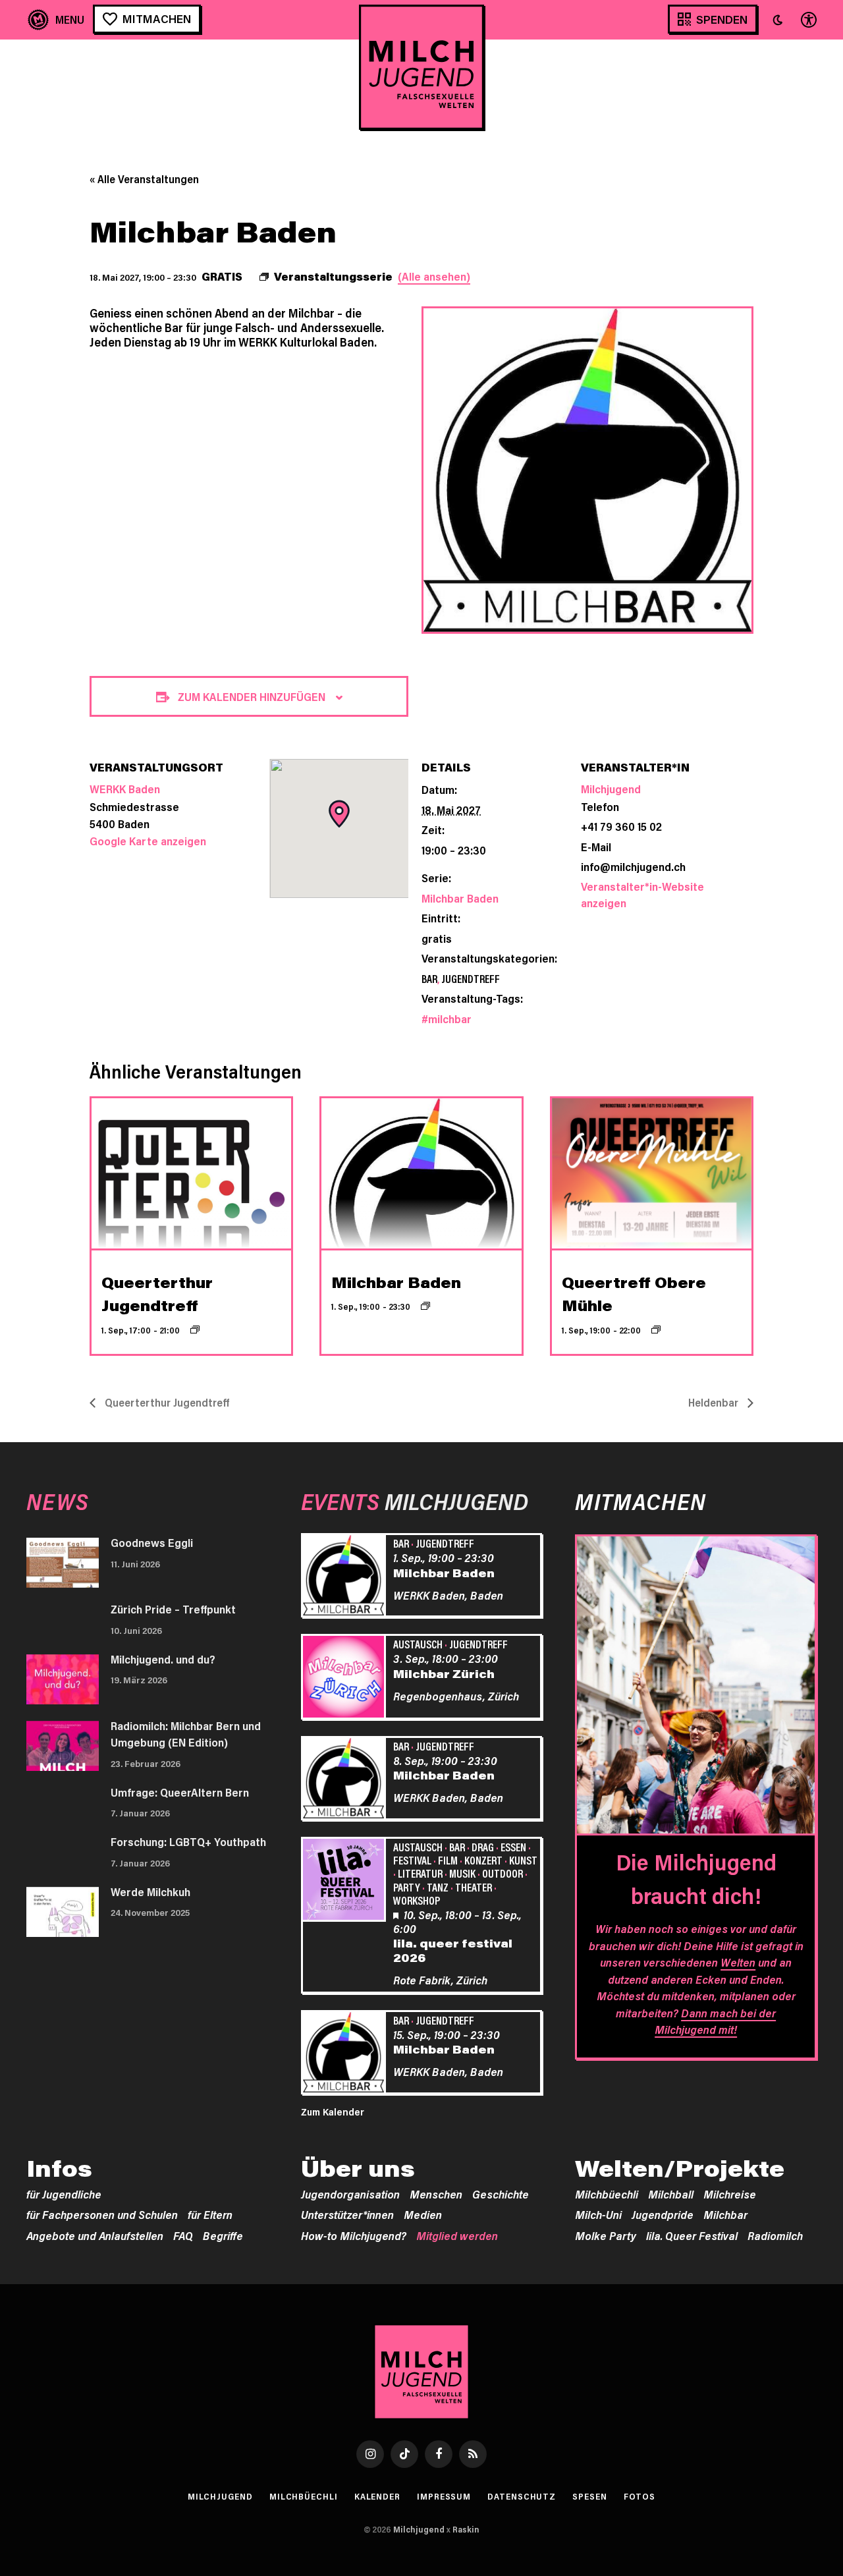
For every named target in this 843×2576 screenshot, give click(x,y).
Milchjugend (611, 789)
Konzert (483, 1860)
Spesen (589, 2496)
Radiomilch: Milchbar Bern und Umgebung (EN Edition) (186, 1734)
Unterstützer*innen (347, 2214)
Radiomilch (775, 2235)
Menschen (436, 2194)
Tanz (438, 1887)
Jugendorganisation (350, 2194)
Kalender (377, 2496)
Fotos (640, 2496)
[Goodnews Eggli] (63, 1563)
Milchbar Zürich (444, 1673)
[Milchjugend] (421, 67)
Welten (738, 1962)
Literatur (420, 1873)
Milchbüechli (607, 2194)
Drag (483, 1847)
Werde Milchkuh (150, 1891)
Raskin (466, 2529)
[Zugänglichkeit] (807, 19)
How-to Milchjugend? (354, 2235)
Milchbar (725, 2214)
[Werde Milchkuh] (63, 1912)
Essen (513, 1847)
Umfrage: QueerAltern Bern (180, 1792)
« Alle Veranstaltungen (144, 179)
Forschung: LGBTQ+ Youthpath (188, 1841)
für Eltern (210, 2214)
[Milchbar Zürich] (346, 1679)
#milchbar (447, 1019)
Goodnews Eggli (152, 1542)
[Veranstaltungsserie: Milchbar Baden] (425, 1306)
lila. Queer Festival (692, 2235)
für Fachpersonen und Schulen (102, 2214)
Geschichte (501, 2194)
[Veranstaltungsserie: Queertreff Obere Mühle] (656, 1330)
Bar (429, 978)
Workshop (417, 1900)
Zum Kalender (333, 2112)
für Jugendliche (64, 2194)
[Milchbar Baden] (346, 1577)
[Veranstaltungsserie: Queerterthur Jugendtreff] (195, 1330)
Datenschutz (522, 2496)
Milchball (671, 2194)
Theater (474, 1887)
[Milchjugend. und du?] (63, 1679)
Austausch (418, 1644)
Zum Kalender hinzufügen (252, 696)
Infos (59, 2168)
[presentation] (191, 1173)
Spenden (722, 19)
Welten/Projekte (680, 2168)
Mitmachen (157, 18)
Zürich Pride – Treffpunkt (173, 1609)
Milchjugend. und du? (163, 1659)
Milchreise (730, 2194)
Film (448, 1860)
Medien (423, 2214)
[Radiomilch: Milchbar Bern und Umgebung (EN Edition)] (63, 1746)
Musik (462, 1873)
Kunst (523, 1860)
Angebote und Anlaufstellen (95, 2235)
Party (407, 1887)
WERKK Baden (125, 789)
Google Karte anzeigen (148, 841)
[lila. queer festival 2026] (346, 1882)
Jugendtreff (471, 978)
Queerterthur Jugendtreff (166, 1402)
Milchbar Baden (460, 898)
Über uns (358, 2168)
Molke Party (606, 2235)
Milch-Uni (598, 2214)
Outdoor (503, 1873)
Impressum (444, 2496)
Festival (412, 1860)
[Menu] (56, 19)
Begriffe (223, 2235)
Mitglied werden (457, 2235)
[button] (778, 20)
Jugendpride (663, 2214)
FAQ (183, 2235)
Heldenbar (715, 1402)
